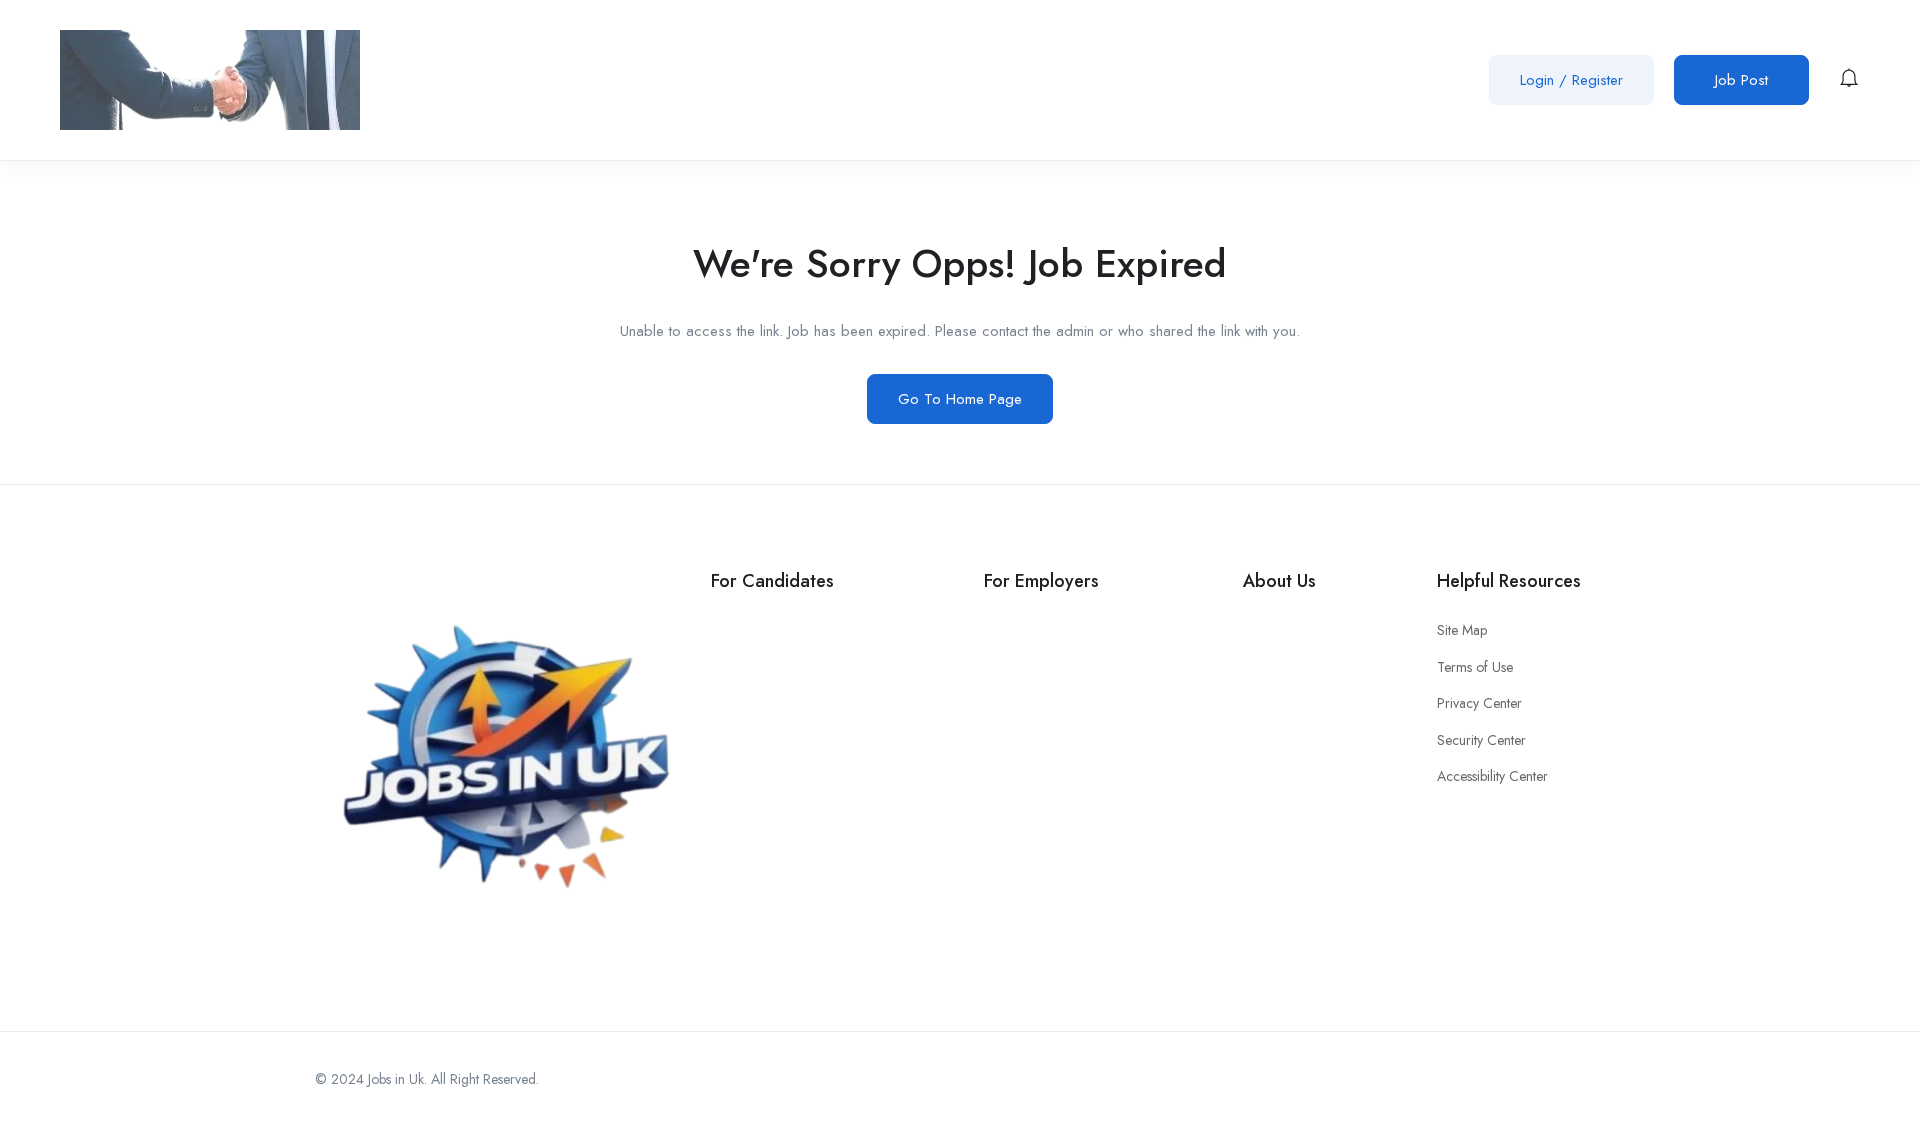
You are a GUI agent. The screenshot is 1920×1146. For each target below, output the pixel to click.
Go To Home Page (960, 399)
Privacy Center (1479, 703)
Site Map (1462, 630)
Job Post (1741, 80)
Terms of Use (1475, 667)
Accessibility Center (1492, 776)
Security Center (1481, 740)
